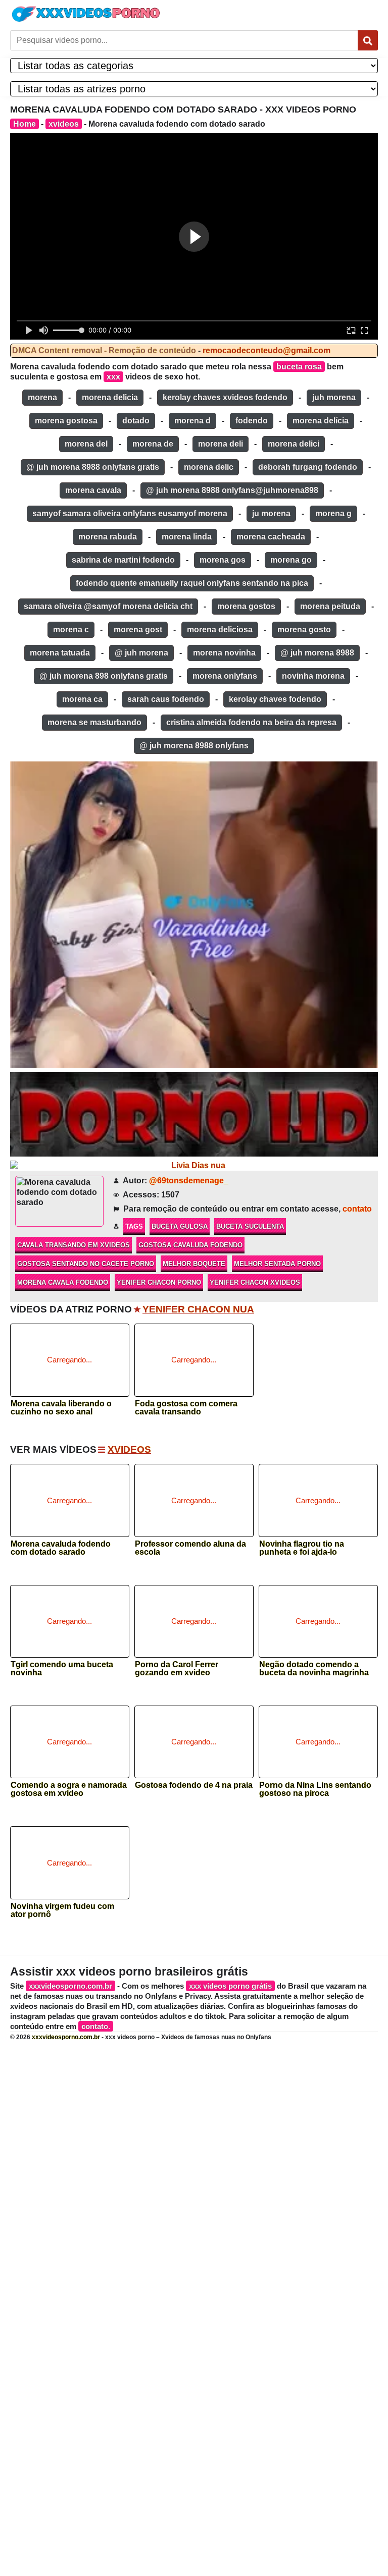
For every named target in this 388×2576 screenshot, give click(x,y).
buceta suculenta (250, 1226)
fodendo (252, 421)
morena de (153, 444)
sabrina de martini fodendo (123, 560)
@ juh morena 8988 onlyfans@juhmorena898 (232, 490)
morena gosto (304, 629)
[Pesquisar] (368, 40)
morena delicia (110, 397)
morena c (71, 629)
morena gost (138, 629)
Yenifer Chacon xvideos (255, 1282)
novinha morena (313, 676)
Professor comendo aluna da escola (190, 1548)
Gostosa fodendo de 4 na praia (194, 1785)
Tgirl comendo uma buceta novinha (62, 1669)
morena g (333, 513)
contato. (96, 2026)
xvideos (64, 124)
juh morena (334, 397)
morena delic (209, 467)
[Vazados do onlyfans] (194, 915)
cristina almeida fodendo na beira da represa (251, 722)
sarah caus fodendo (166, 699)
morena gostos (246, 606)
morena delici (294, 444)
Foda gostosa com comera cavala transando (186, 1408)
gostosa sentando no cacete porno (86, 1264)
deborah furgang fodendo (308, 467)
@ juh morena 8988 (317, 653)
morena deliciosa (220, 629)
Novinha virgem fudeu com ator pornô (62, 1910)
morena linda (187, 537)
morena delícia (321, 421)
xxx (113, 377)
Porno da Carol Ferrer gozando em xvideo (177, 1669)
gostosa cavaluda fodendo (190, 1245)
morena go (291, 560)
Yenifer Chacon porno (159, 1282)
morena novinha (224, 653)
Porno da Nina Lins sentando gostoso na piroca (315, 1789)
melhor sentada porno (277, 1264)
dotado (136, 421)
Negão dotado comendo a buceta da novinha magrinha (314, 1669)
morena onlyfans (225, 676)
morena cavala (93, 490)
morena (42, 397)
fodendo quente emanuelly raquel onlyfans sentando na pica (192, 583)
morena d (192, 421)
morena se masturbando (94, 722)
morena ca (82, 699)
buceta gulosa (180, 1226)
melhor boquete (194, 1264)
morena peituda (330, 606)
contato (357, 1209)
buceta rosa (299, 367)
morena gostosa (66, 421)
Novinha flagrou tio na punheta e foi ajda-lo (302, 1548)
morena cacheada (271, 537)
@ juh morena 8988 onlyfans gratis (93, 467)
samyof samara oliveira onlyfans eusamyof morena (130, 513)
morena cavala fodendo (63, 1282)
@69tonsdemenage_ (189, 1181)
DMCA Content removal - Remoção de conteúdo (104, 350)
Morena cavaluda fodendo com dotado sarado (61, 1548)
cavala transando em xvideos (74, 1245)
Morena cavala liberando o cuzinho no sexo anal (61, 1408)
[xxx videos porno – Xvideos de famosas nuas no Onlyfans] (86, 14)
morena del (86, 444)
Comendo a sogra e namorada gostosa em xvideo (69, 1789)
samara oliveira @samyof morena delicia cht (108, 606)
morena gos (223, 560)
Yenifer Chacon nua (198, 1309)
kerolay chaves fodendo (275, 699)
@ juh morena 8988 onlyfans (194, 746)
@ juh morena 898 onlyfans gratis (104, 676)
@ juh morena (141, 653)
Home (25, 124)
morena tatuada (60, 653)
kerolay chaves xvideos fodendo (225, 397)
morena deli (221, 444)
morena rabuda (108, 537)
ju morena (271, 513)
